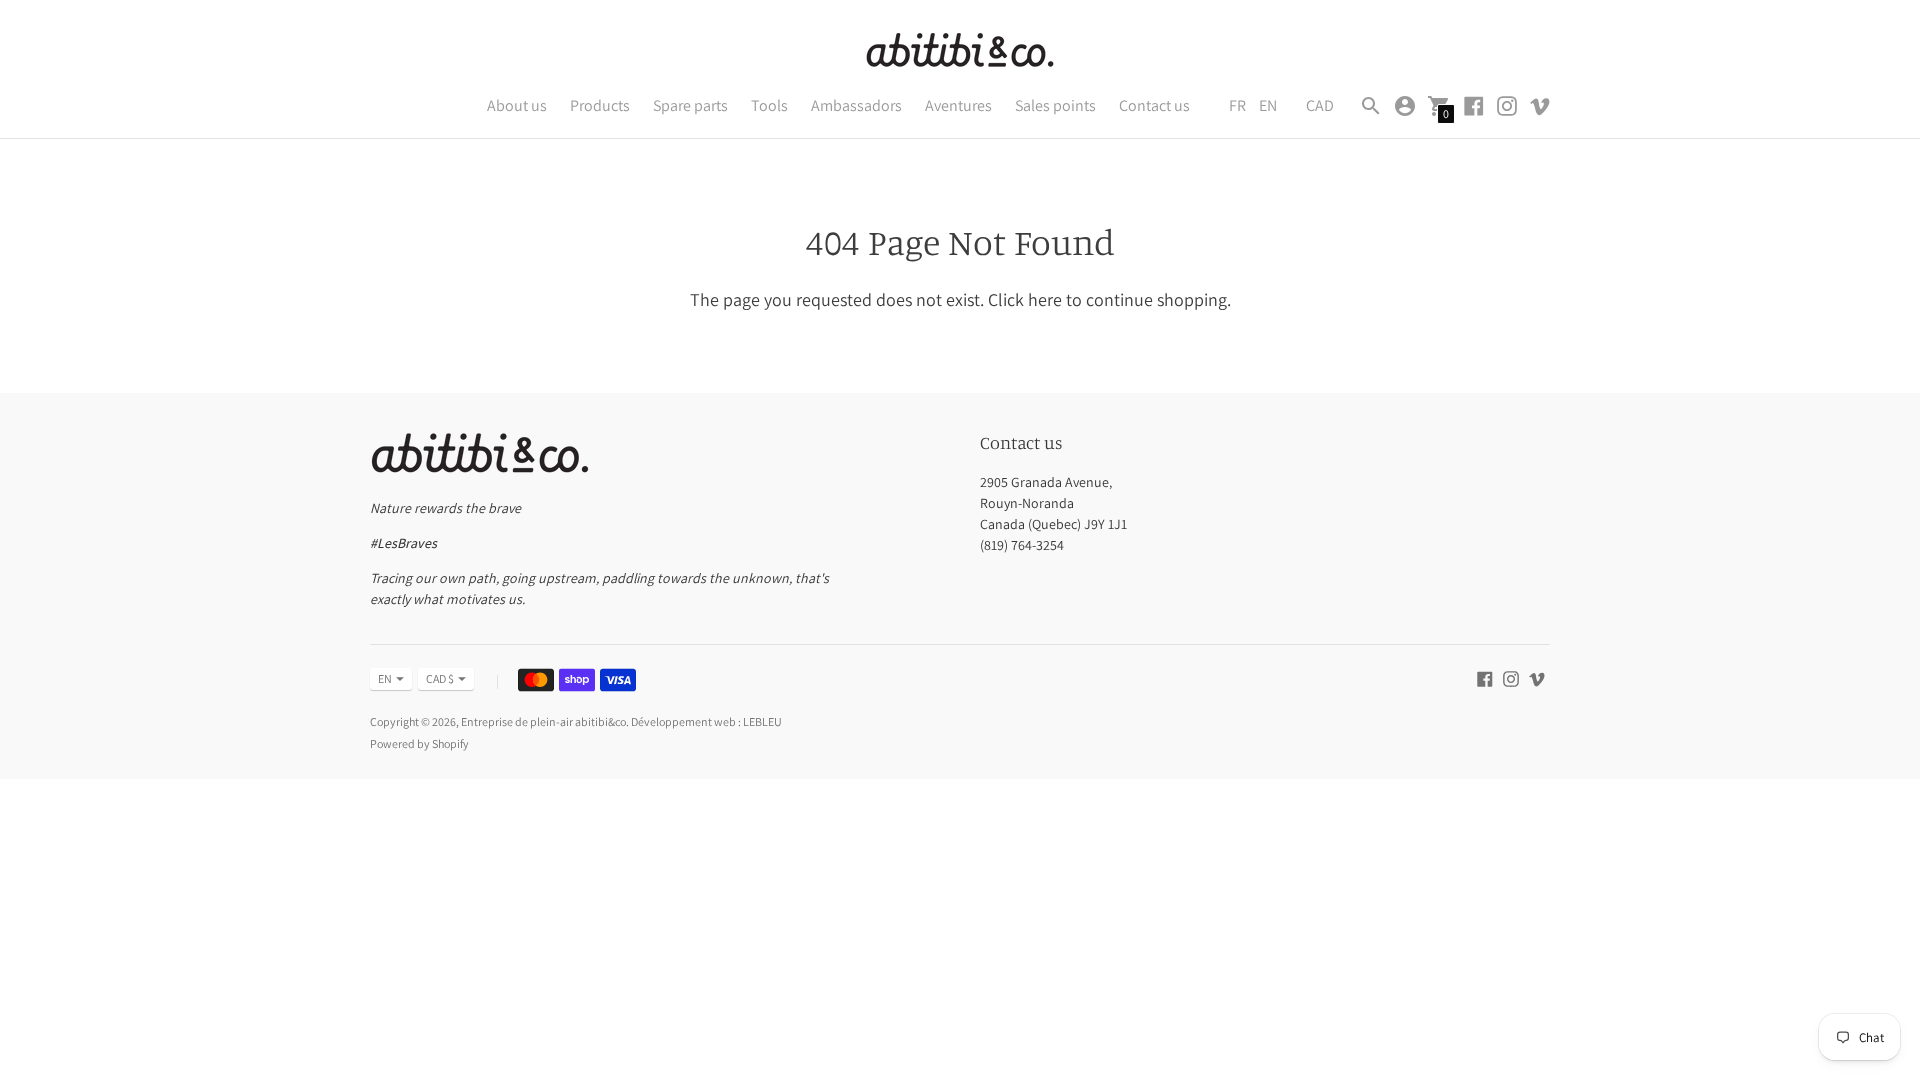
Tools (769, 105)
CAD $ (440, 678)
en (385, 678)
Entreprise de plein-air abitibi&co (543, 721)
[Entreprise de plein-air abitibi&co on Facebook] (1474, 104)
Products (600, 105)
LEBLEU (762, 721)
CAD (1320, 105)
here (1045, 299)
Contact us (1154, 105)
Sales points (1055, 105)
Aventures (958, 105)
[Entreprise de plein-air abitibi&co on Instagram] (1507, 104)
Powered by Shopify (419, 743)
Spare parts (690, 105)
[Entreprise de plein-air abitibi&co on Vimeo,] (1540, 104)
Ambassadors (856, 105)
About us (517, 105)
